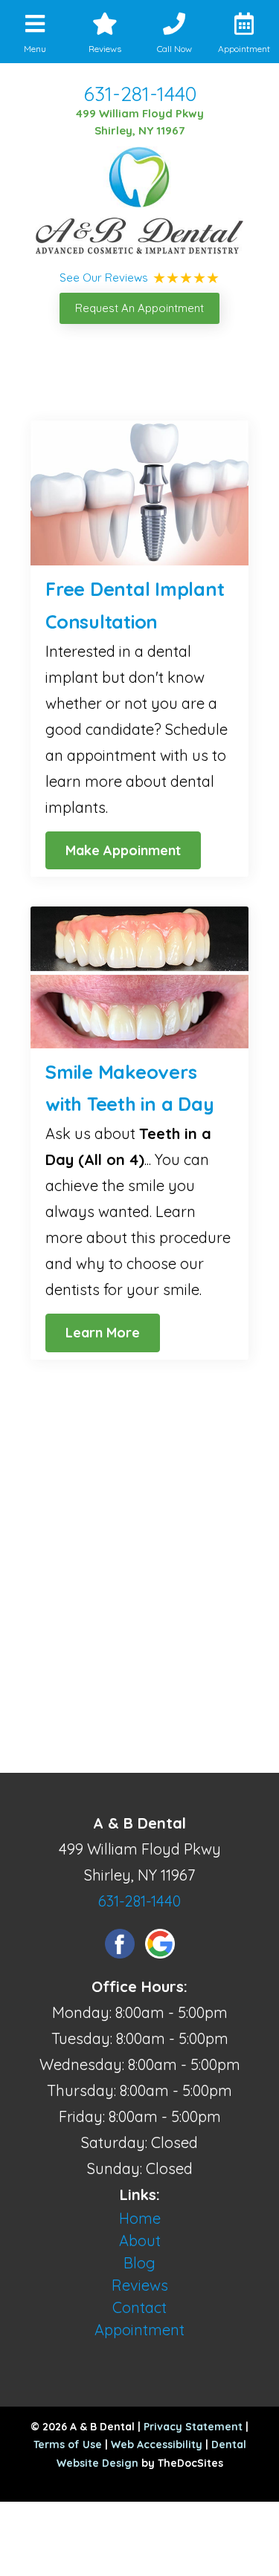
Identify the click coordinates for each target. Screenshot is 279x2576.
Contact (139, 2307)
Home (140, 2218)
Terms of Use (68, 2444)
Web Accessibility (157, 2444)
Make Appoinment (123, 850)
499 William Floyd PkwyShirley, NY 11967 (140, 122)
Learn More (103, 1333)
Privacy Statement (193, 2427)
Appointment (139, 2330)
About (140, 2241)
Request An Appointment (139, 308)
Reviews (140, 2285)
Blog (139, 2263)
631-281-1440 (140, 94)
